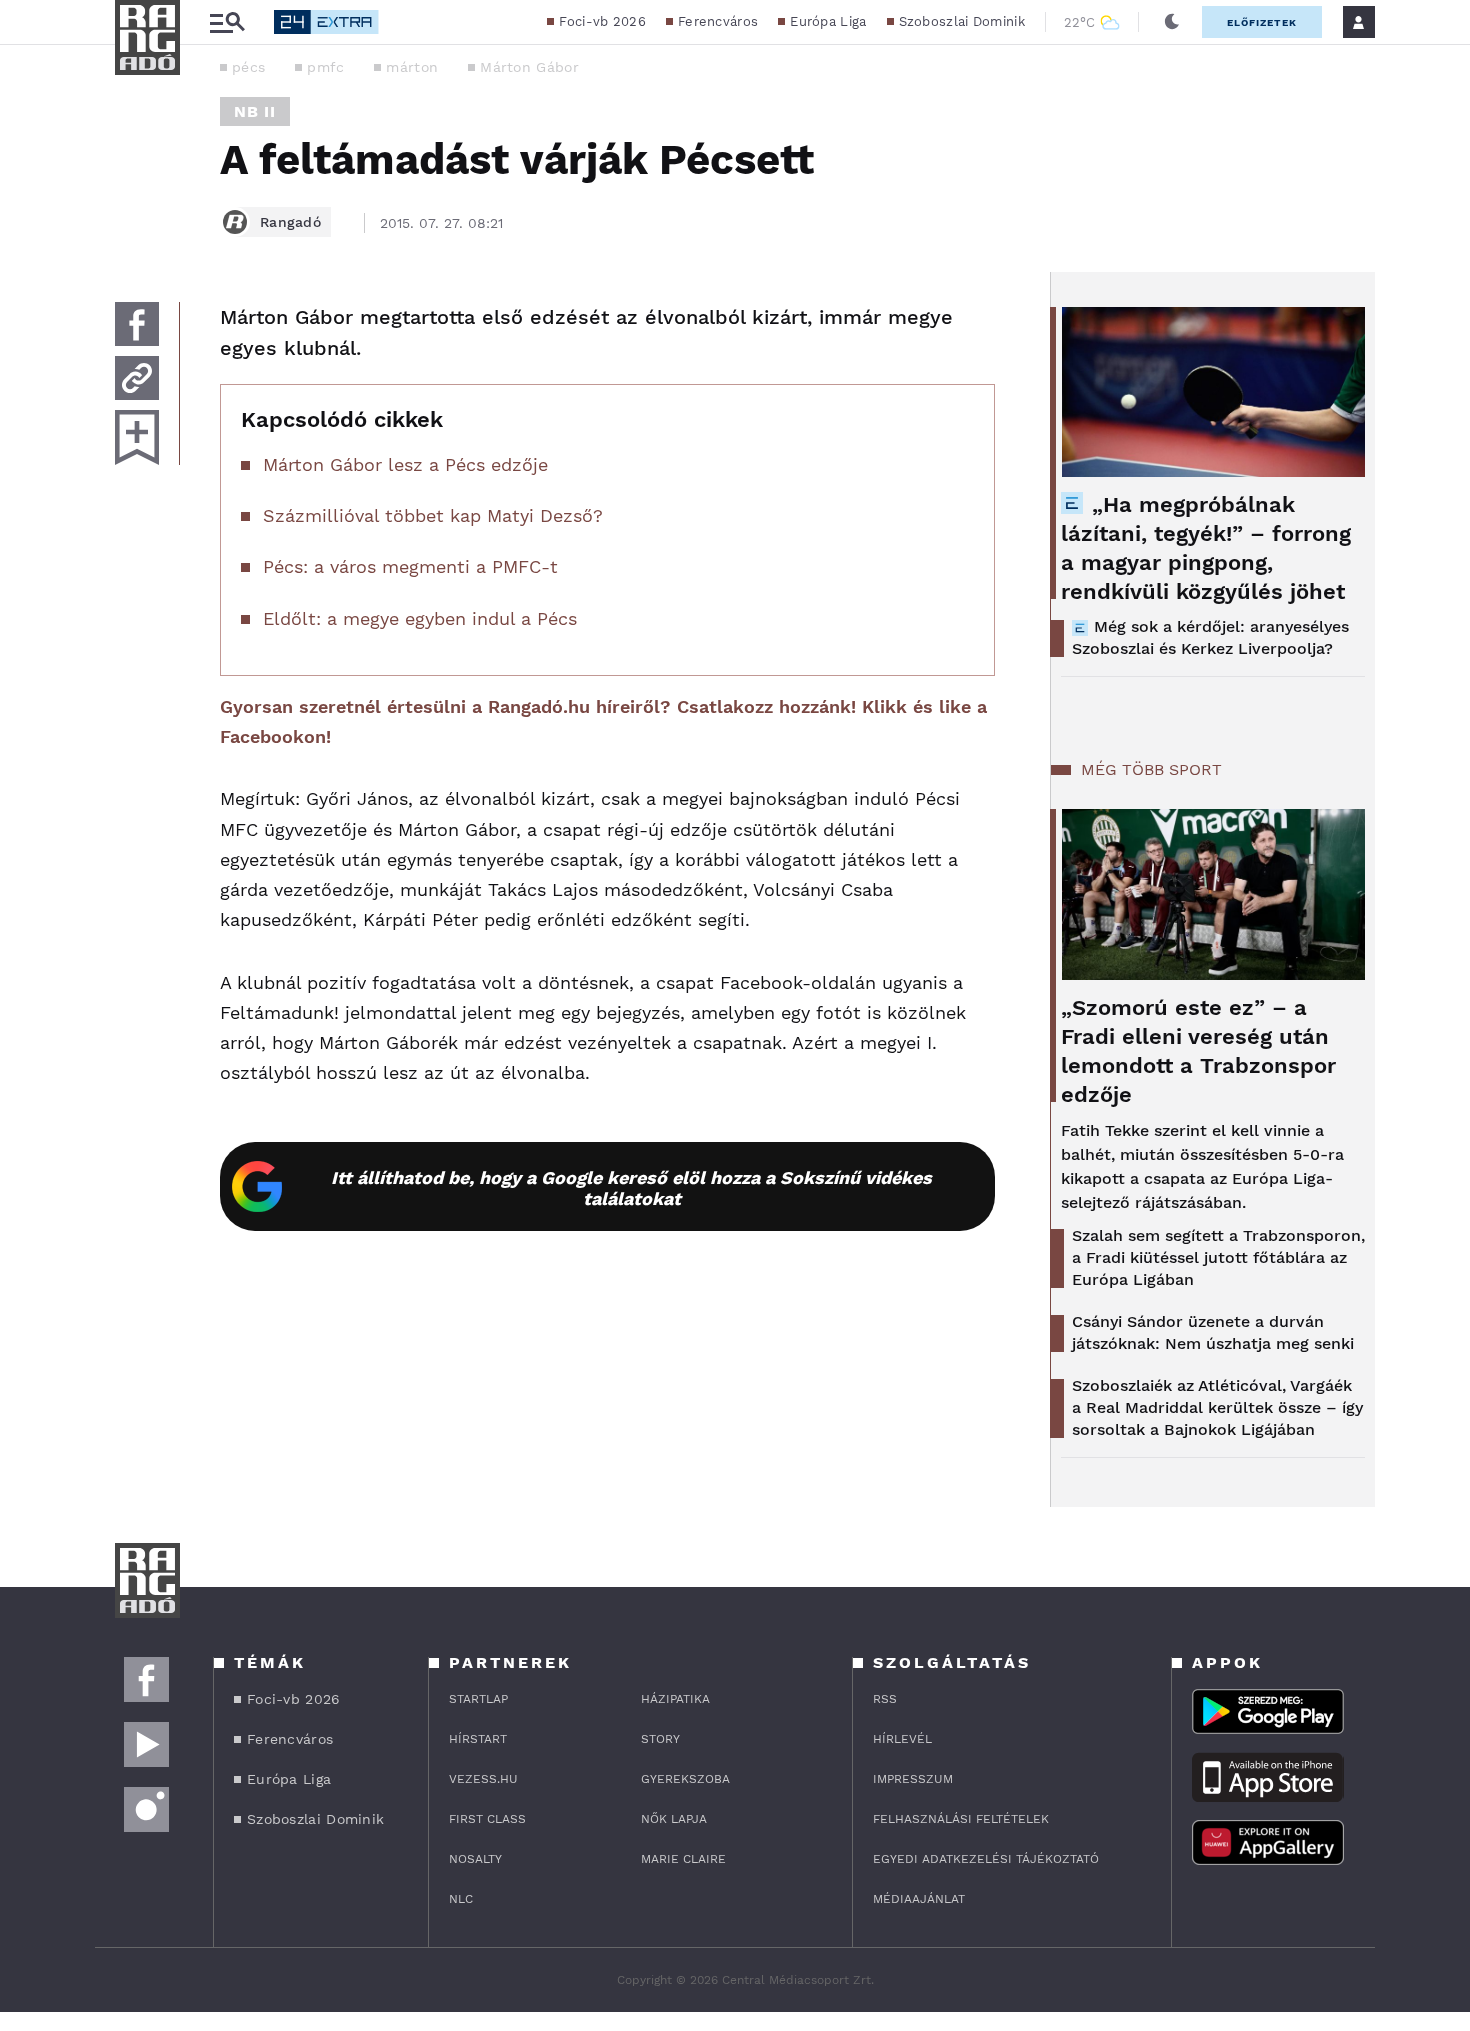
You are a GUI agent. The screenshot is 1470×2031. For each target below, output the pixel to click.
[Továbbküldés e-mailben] (137, 378)
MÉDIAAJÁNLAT (919, 1899)
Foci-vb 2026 (602, 21)
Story (660, 1739)
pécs (248, 67)
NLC (461, 1899)
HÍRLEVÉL (902, 1739)
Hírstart (478, 1739)
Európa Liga (828, 21)
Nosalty (475, 1859)
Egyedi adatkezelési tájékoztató (986, 1859)
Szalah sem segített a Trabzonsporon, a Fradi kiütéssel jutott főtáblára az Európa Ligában (1218, 1257)
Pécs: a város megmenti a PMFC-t (410, 566)
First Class (487, 1819)
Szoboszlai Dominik (962, 21)
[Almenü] (227, 22)
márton (412, 67)
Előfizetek (1262, 22)
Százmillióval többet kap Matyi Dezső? (433, 515)
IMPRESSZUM (913, 1779)
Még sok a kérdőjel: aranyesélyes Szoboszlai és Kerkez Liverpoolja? (1210, 637)
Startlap (478, 1699)
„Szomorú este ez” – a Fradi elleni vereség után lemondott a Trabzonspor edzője (1198, 1051)
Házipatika (675, 1699)
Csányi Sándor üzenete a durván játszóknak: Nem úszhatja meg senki (1213, 1332)
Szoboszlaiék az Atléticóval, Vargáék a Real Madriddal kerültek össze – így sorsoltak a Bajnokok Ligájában (1217, 1407)
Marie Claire (683, 1859)
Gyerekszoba (685, 1779)
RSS (885, 1699)
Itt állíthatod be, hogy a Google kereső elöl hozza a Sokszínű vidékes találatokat (631, 1188)
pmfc (325, 67)
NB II (255, 111)
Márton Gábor (529, 67)
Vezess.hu (483, 1779)
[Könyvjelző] (137, 437)
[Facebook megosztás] (137, 324)
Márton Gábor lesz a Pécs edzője (405, 464)
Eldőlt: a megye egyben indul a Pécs (420, 618)
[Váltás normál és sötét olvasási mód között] (1172, 22)
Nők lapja (674, 1819)
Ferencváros (718, 21)
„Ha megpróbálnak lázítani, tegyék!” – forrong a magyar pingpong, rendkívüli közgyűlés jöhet (1206, 548)
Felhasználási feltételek (961, 1819)
